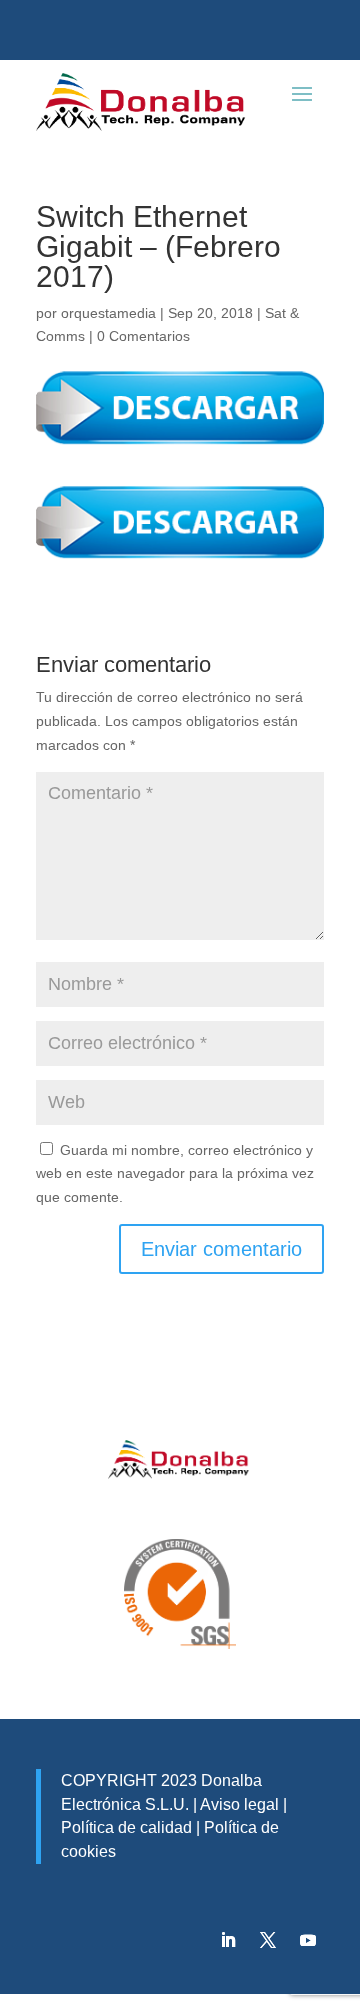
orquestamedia (108, 313)
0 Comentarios (143, 336)
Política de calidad (126, 1827)
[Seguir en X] (268, 1940)
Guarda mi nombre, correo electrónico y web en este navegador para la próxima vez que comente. (175, 1174)
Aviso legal (239, 1804)
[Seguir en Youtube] (308, 1940)
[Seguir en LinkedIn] (228, 1940)
